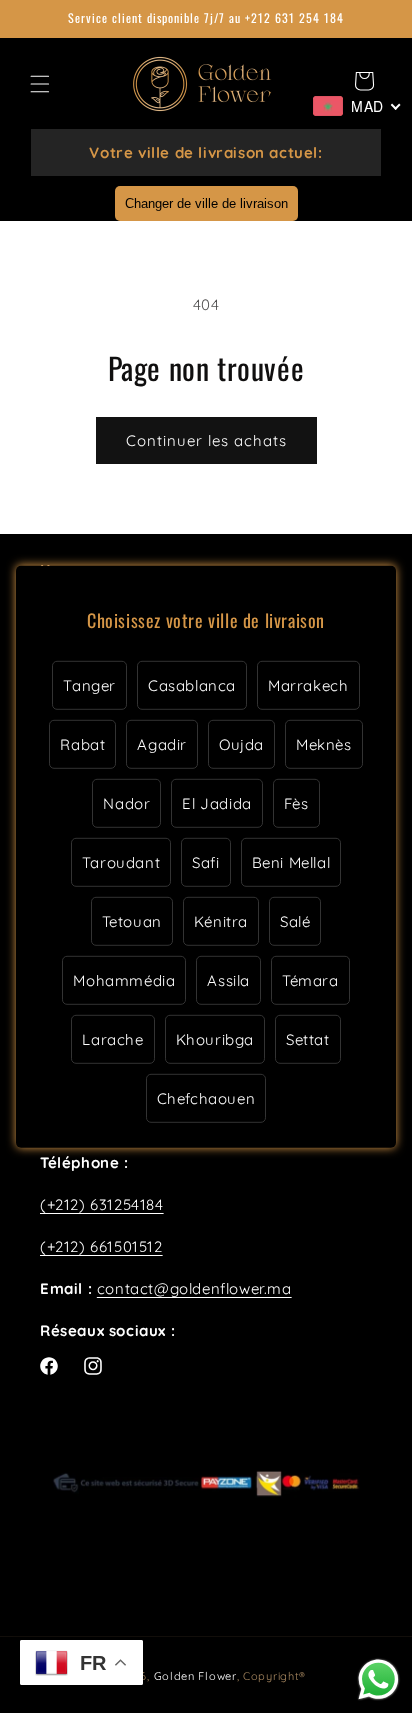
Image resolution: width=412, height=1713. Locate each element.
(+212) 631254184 (102, 1204)
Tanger (89, 685)
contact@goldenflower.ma (194, 1288)
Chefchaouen (206, 1098)
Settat (308, 1039)
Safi (205, 862)
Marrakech (308, 685)
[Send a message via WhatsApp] (378, 1679)
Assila (228, 980)
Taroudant (121, 862)
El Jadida (216, 803)
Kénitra (221, 921)
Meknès (324, 744)
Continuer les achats (206, 440)
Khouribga (215, 1039)
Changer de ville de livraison (206, 203)
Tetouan (132, 921)
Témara (310, 980)
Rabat (82, 744)
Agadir (162, 744)
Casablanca (192, 685)
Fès (296, 803)
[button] (40, 84)
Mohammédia (124, 980)
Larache (112, 1039)
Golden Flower (195, 1676)
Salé (295, 921)
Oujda (241, 744)
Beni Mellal (291, 862)
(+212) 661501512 (101, 1246)
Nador (126, 803)
